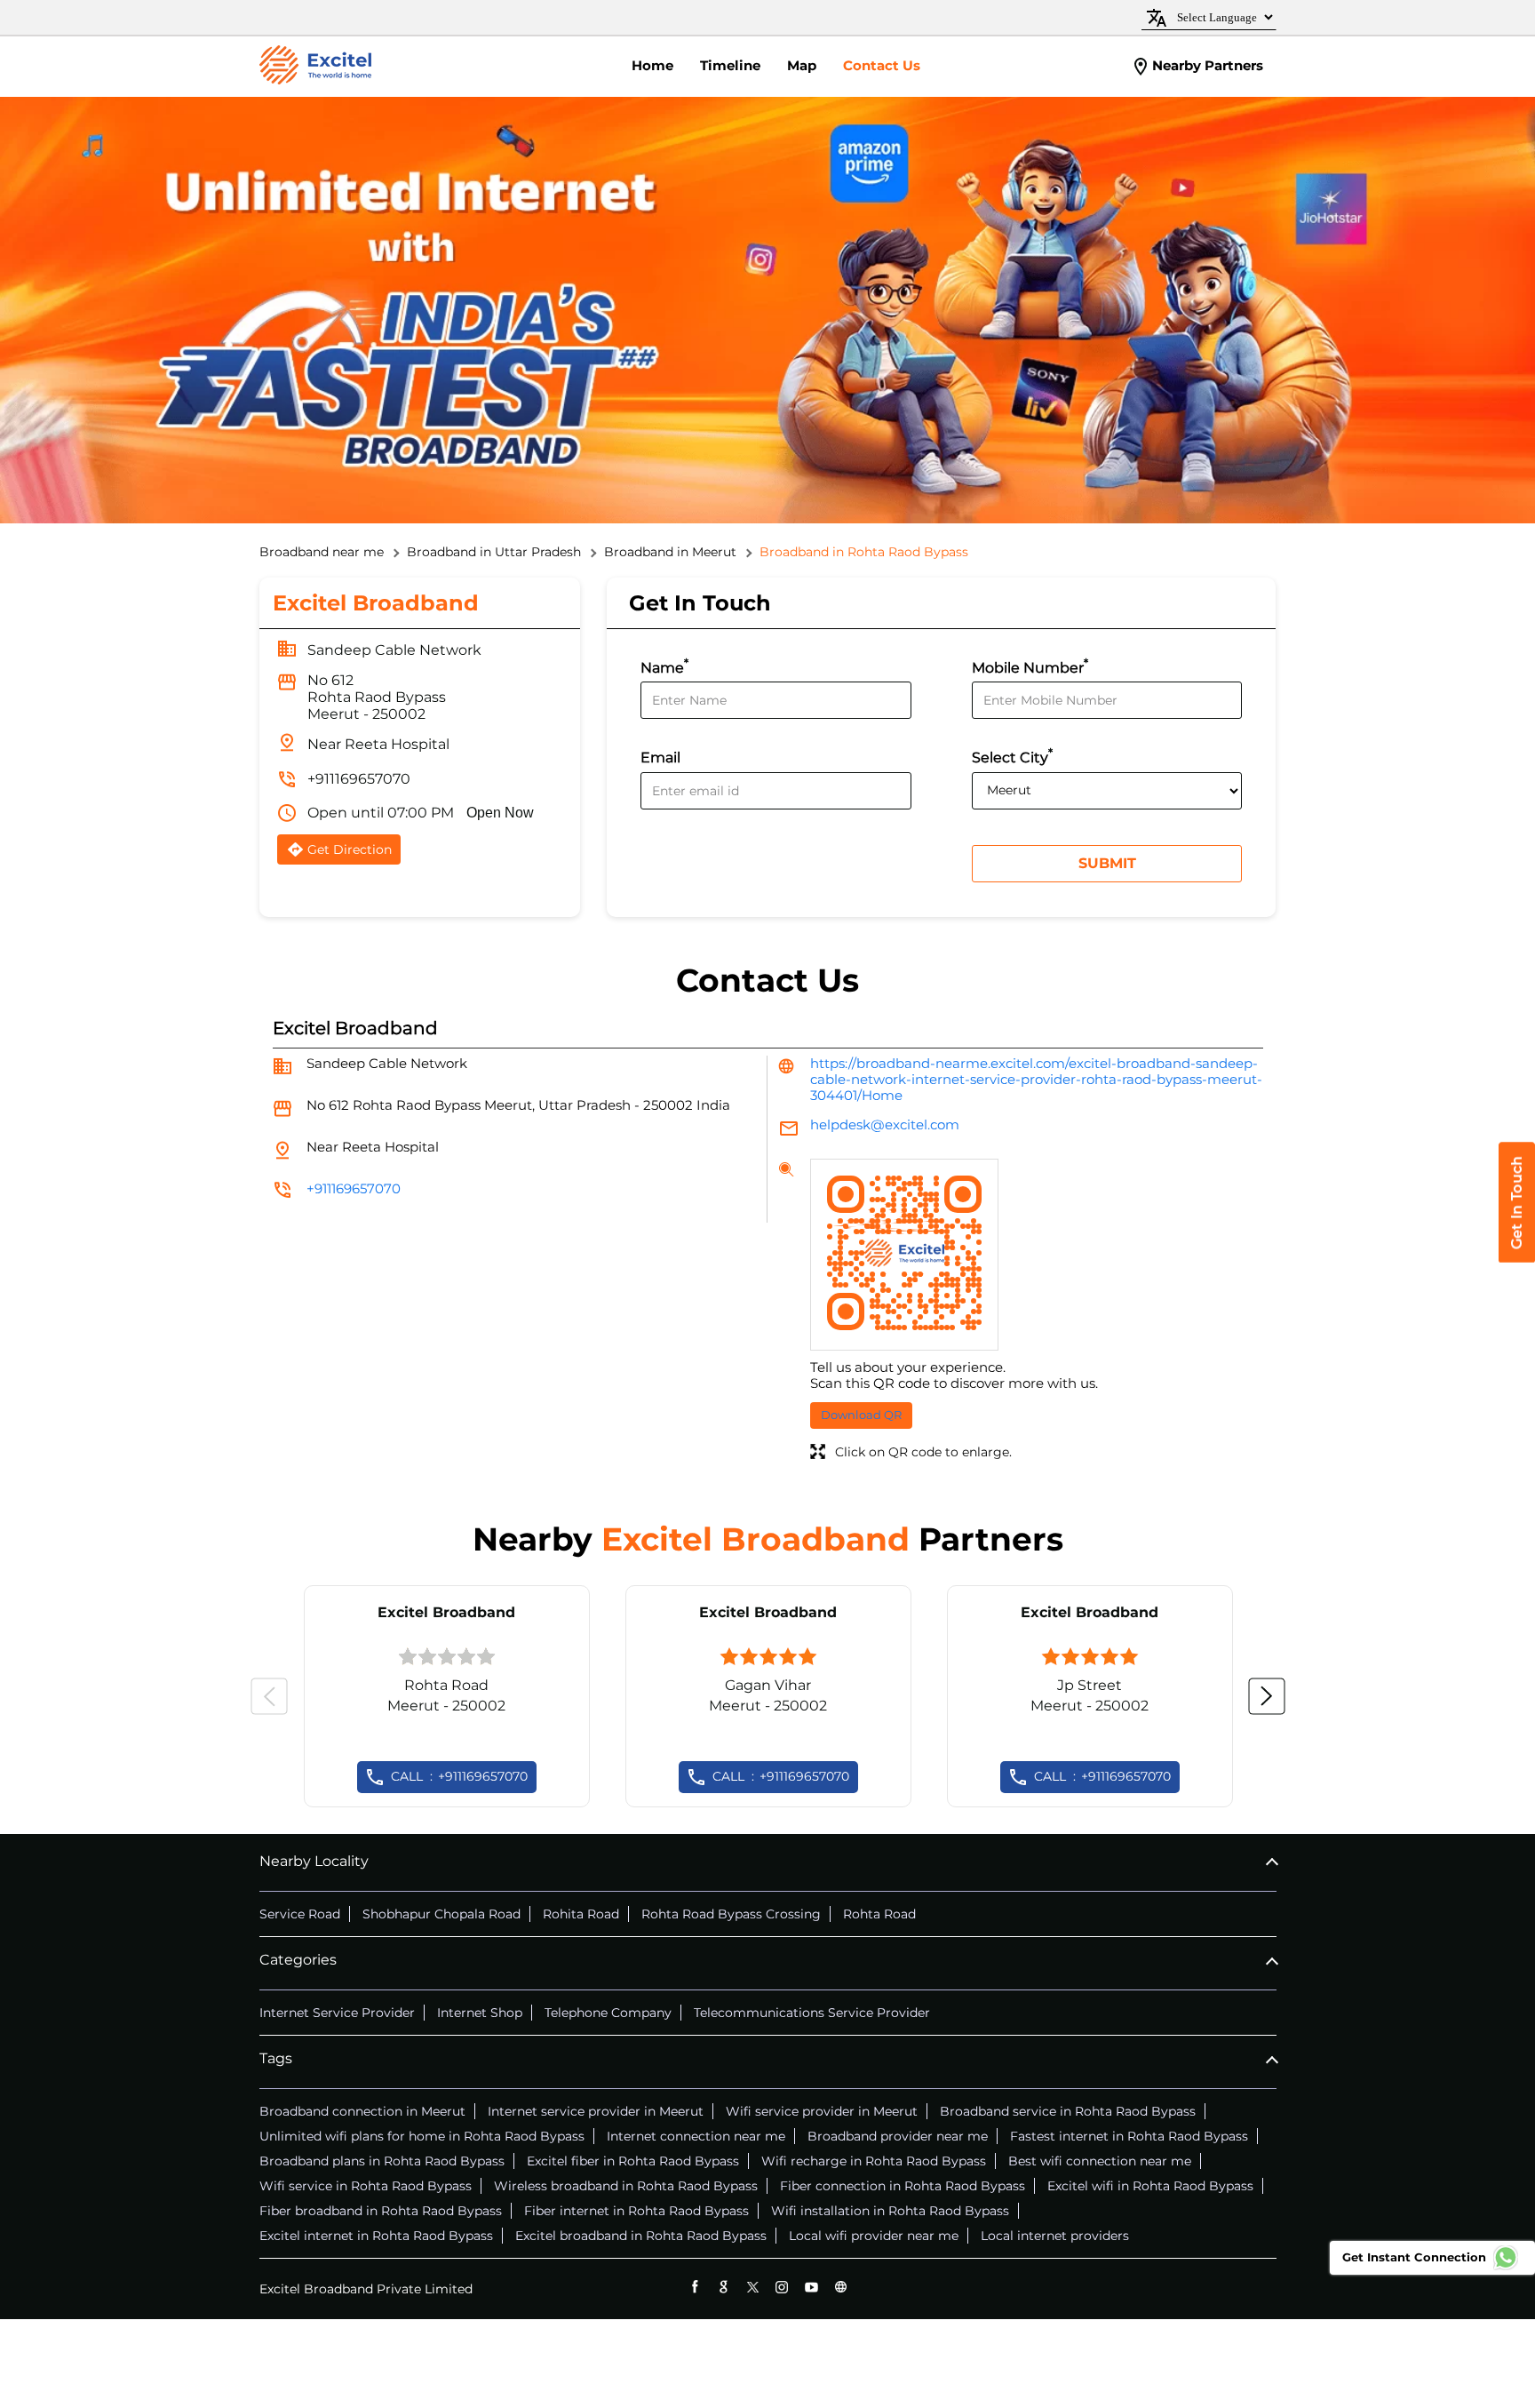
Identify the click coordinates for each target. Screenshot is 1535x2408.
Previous (269, 1696)
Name (664, 666)
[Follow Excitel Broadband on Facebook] (694, 2287)
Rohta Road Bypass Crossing (731, 1914)
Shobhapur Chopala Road (441, 1914)
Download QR (861, 1415)
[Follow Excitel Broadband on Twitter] (753, 2287)
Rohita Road (581, 1914)
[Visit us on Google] (724, 2287)
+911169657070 (359, 779)
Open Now (500, 813)
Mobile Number (1030, 666)
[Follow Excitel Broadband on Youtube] (811, 2287)
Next (1267, 1696)
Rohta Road (879, 1914)
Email (660, 758)
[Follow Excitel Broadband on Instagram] (782, 2287)
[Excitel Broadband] (315, 67)
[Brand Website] (841, 2287)
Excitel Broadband (446, 1612)
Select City (1012, 756)
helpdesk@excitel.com (885, 1124)
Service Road (300, 1914)
